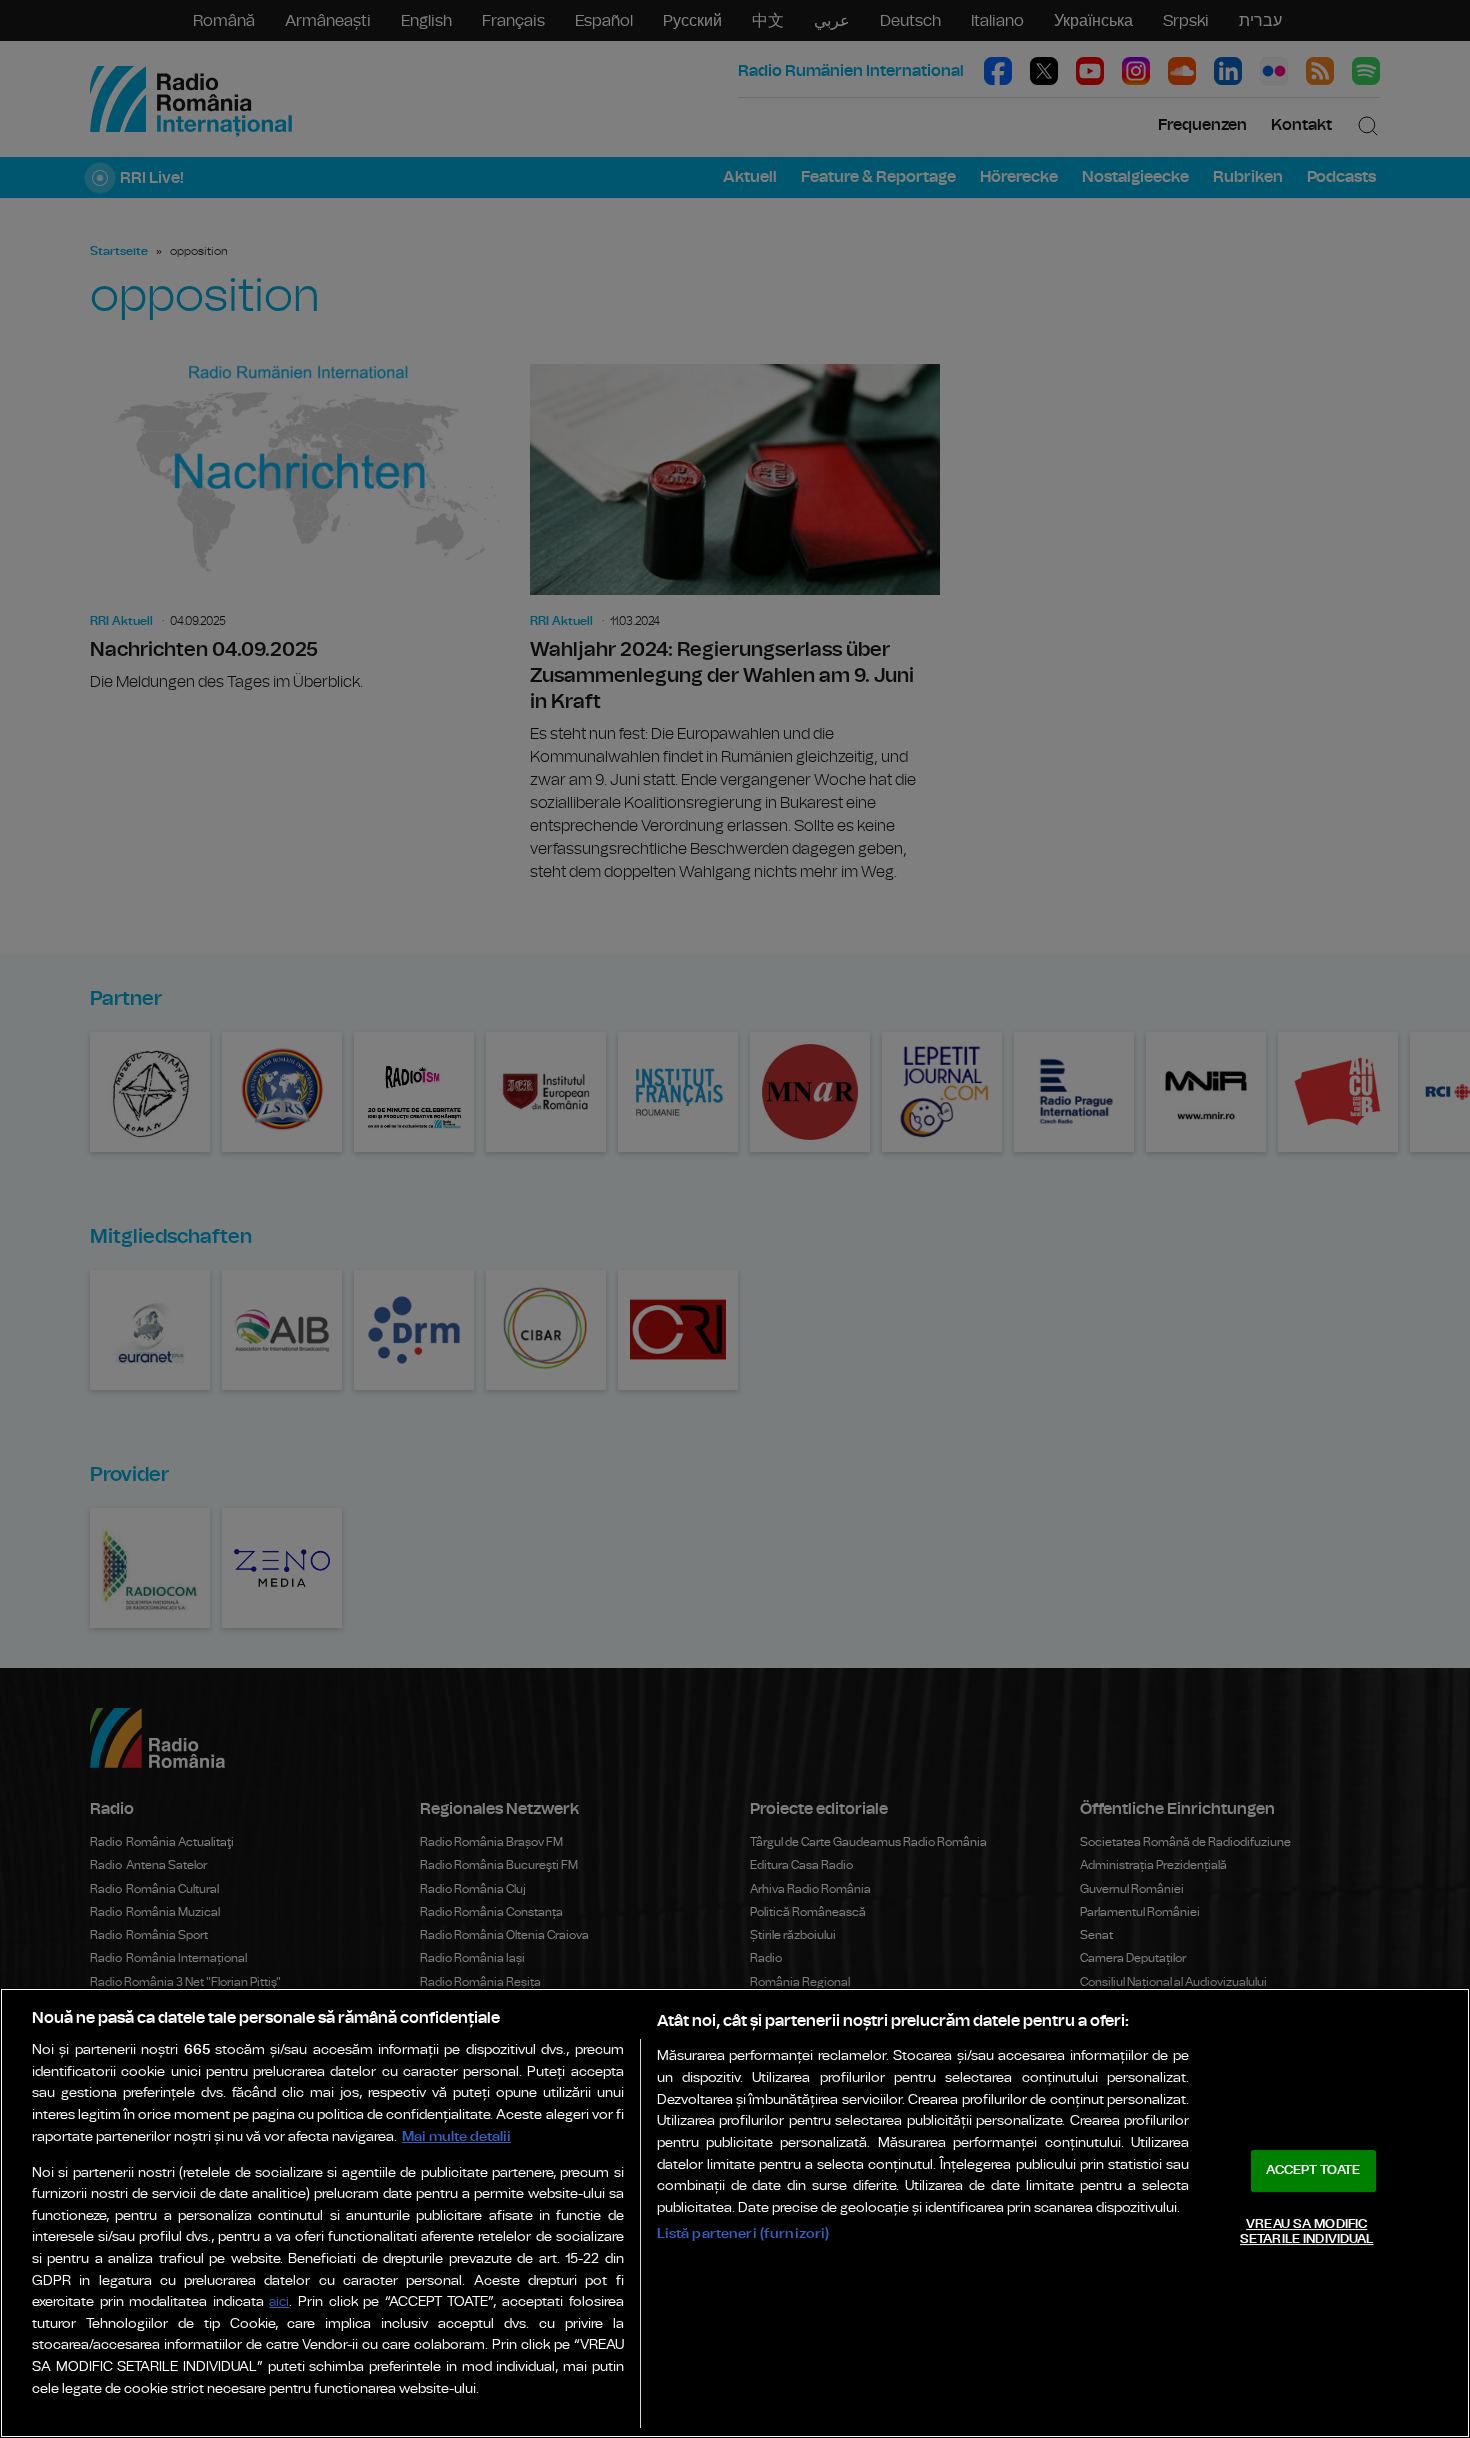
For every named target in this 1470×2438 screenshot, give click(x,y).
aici (279, 2302)
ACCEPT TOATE (1313, 2170)
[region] (735, 2213)
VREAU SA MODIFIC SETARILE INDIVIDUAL (1306, 2232)
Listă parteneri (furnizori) (743, 2233)
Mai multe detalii (456, 2136)
